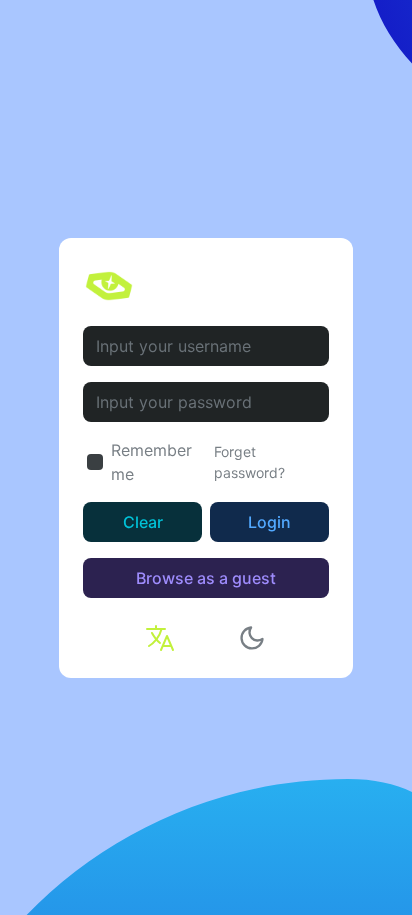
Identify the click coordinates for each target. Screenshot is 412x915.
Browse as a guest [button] (206, 578)
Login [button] (269, 522)
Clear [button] (143, 522)
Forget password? (249, 462)
